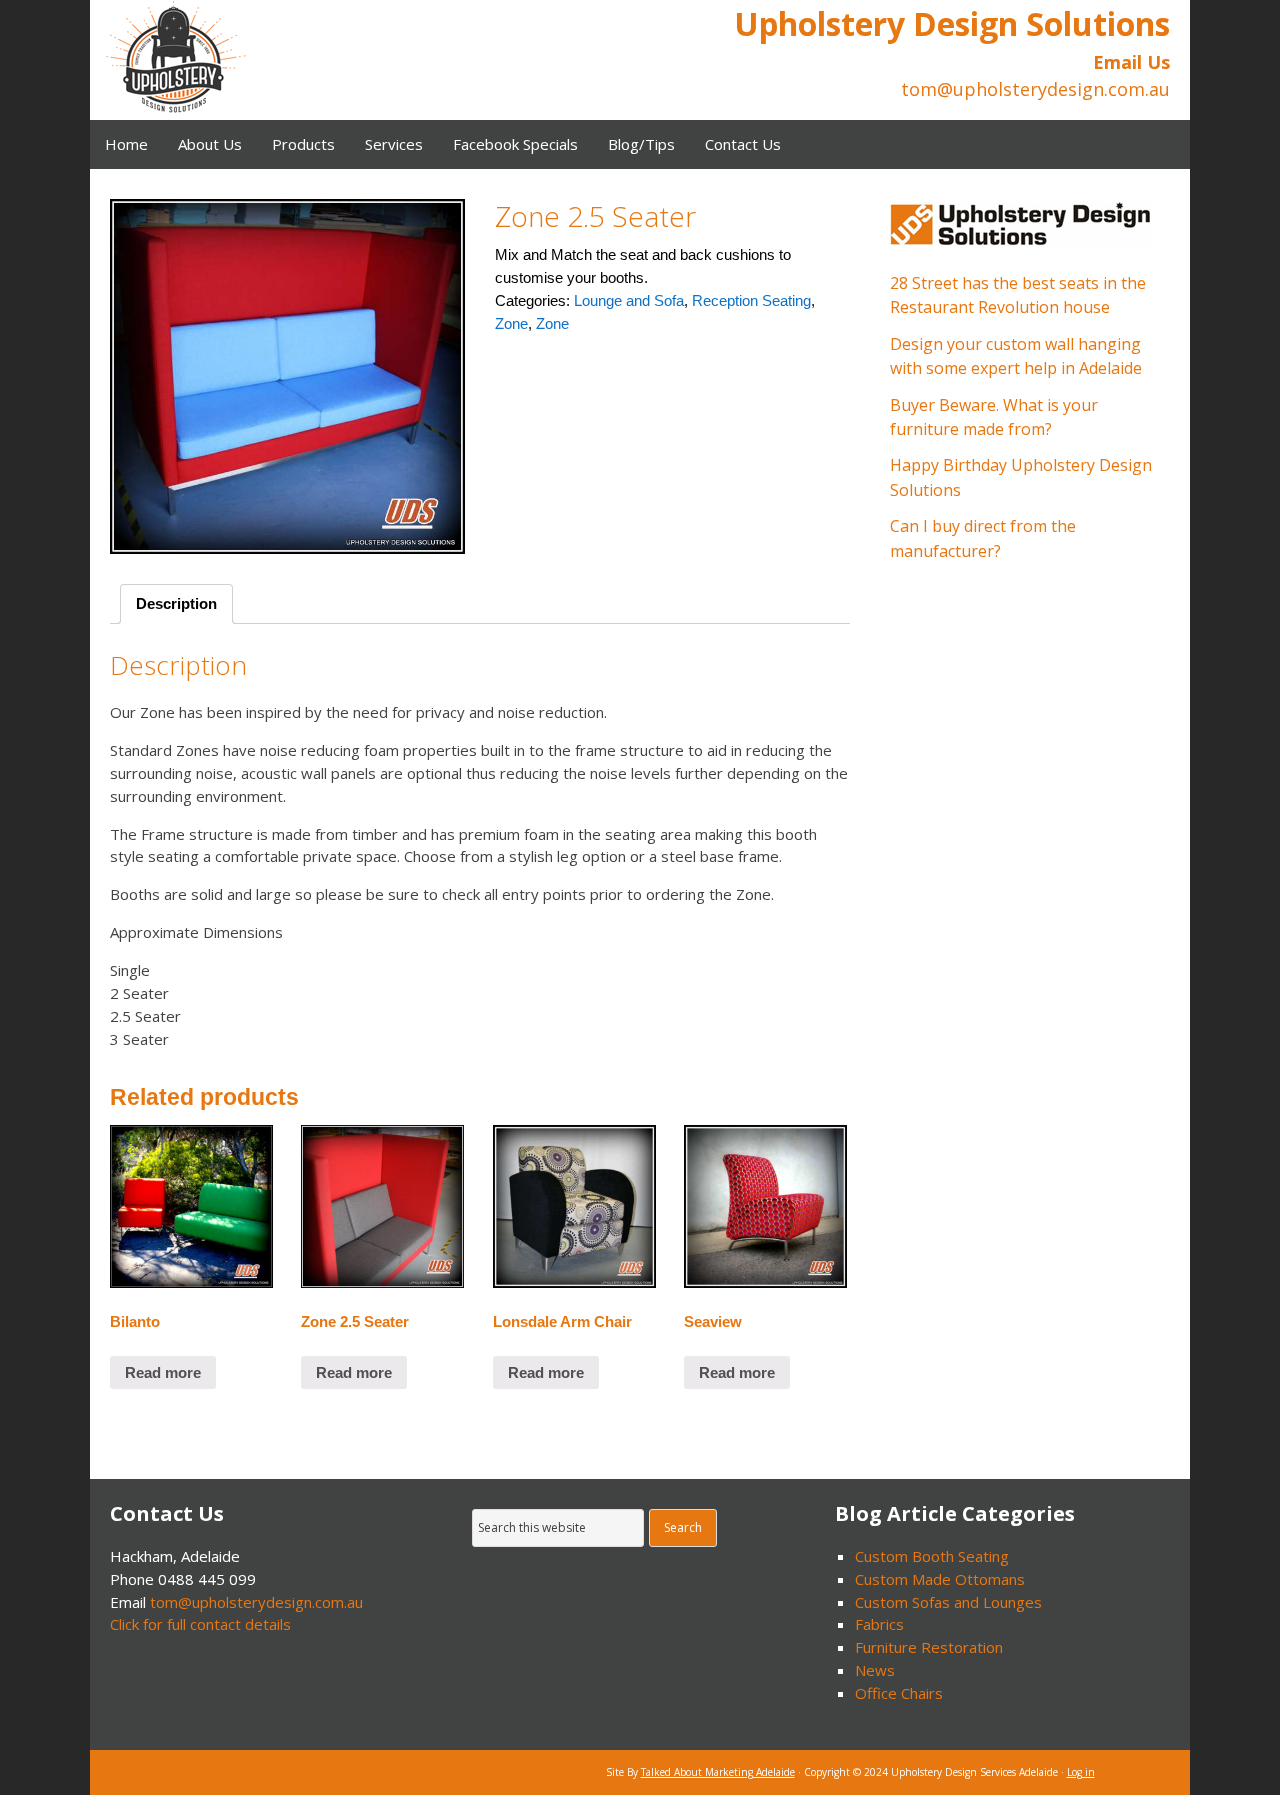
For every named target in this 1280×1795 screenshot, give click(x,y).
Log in (1081, 1772)
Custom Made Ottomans (940, 1579)
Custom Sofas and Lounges (948, 1602)
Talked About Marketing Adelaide (718, 1772)
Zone (511, 323)
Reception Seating (751, 300)
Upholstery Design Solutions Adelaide (255, 60)
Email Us (1131, 62)
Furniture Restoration (929, 1647)
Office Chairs (899, 1693)
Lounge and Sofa (629, 300)
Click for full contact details (200, 1624)
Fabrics (879, 1624)
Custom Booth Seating (932, 1556)
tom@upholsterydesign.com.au (256, 1602)
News (875, 1670)
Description (176, 603)
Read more (163, 1372)
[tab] (176, 604)
